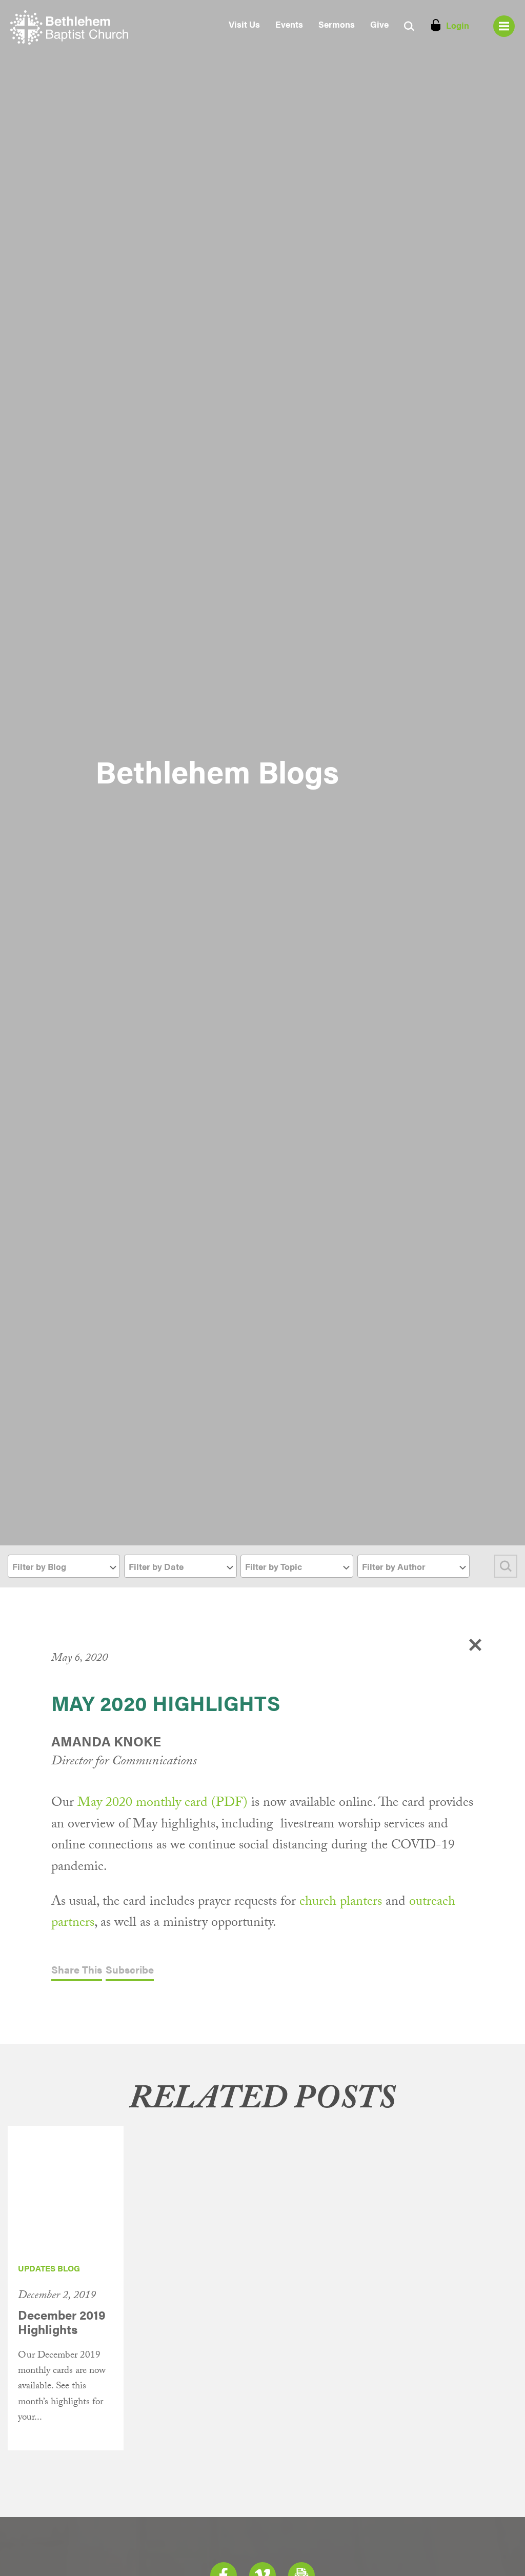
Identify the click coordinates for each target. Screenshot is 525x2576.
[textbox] (64, 1567)
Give (379, 24)
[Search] (506, 1566)
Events (289, 24)
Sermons (337, 24)
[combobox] (64, 1566)
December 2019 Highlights (62, 2322)
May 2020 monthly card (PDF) (163, 1804)
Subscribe (130, 1970)
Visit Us (244, 24)
